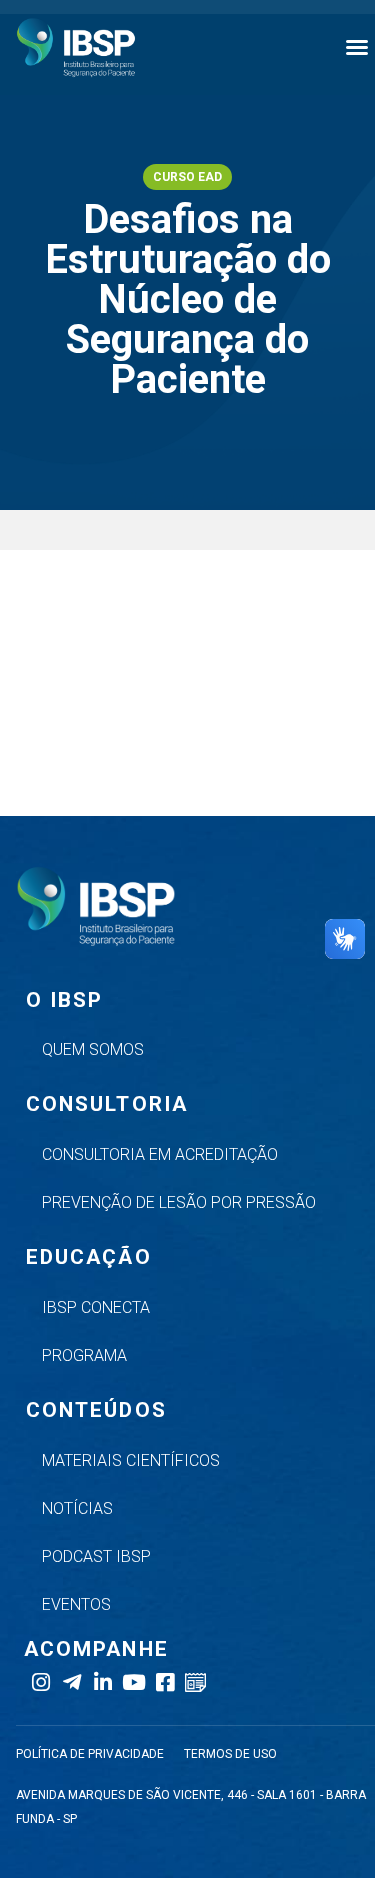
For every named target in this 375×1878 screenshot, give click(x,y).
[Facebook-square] (164, 1682)
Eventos (76, 1604)
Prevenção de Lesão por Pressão (179, 1202)
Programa (84, 1355)
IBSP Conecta (96, 1307)
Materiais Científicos (131, 1460)
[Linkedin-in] (102, 1682)
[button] (357, 47)
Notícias (77, 1508)
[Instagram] (40, 1682)
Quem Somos (93, 1049)
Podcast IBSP (96, 1556)
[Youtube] (133, 1682)
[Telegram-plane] (71, 1682)
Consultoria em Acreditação (160, 1154)
